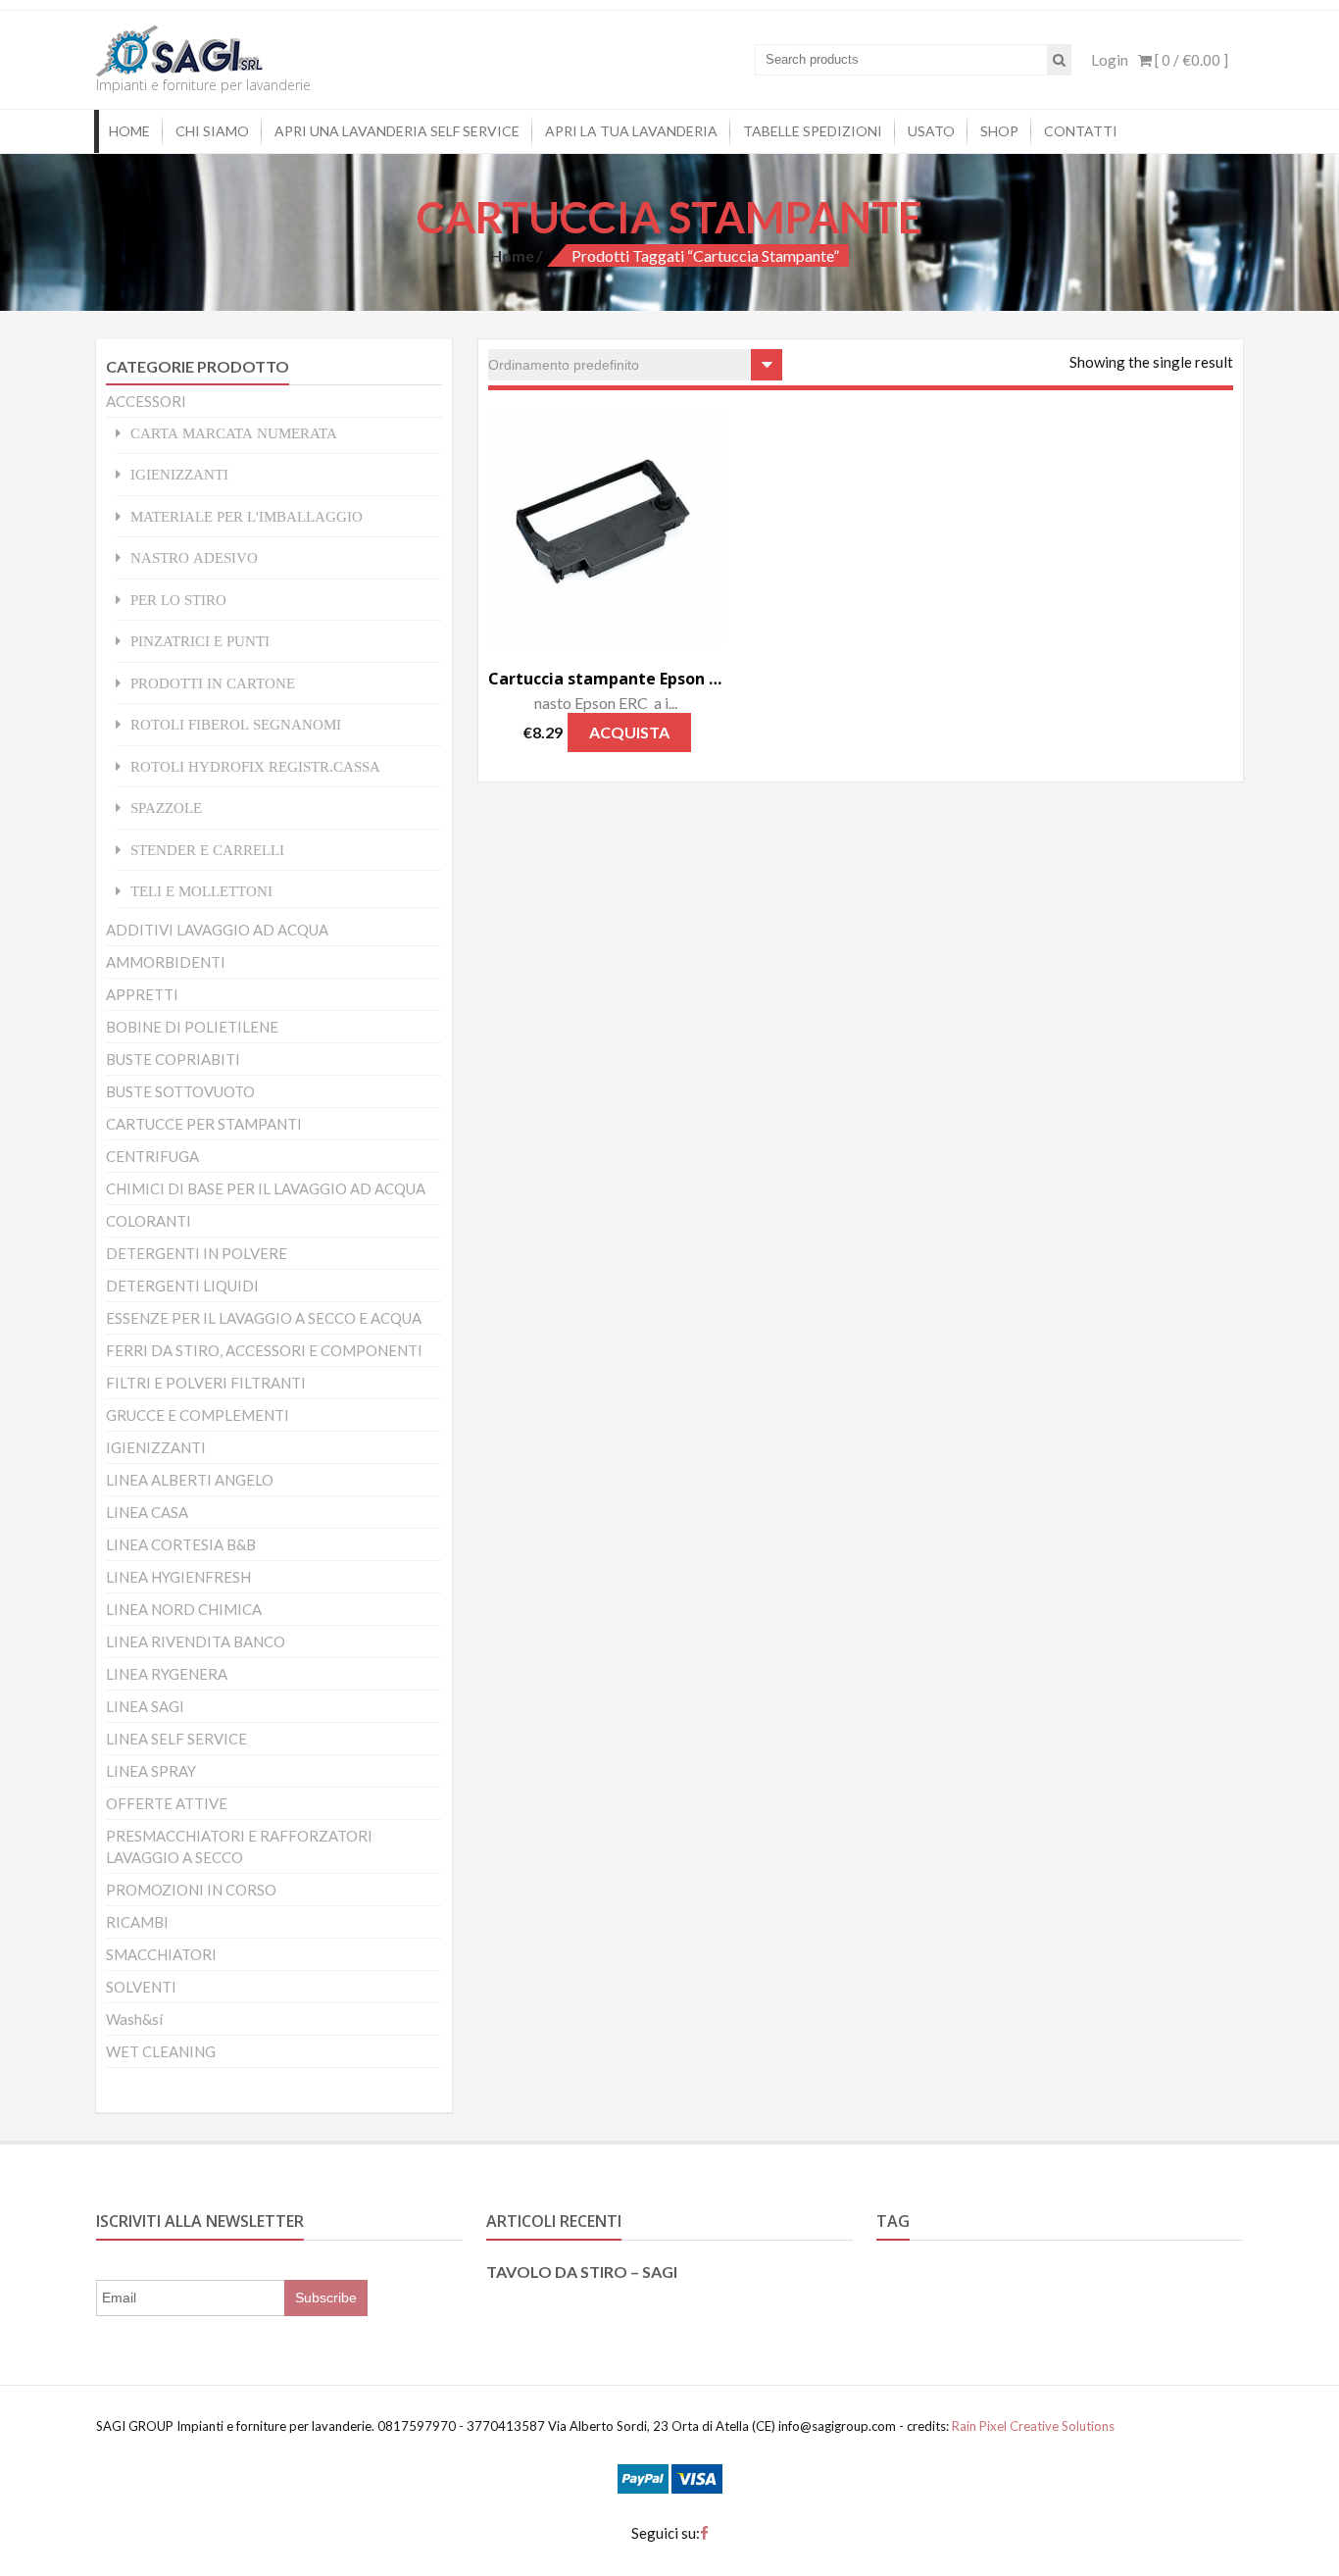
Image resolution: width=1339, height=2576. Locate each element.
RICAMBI (137, 1922)
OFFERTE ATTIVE (167, 1803)
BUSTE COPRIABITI (173, 1059)
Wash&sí (134, 2019)
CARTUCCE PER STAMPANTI (204, 1124)
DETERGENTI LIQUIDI (182, 1286)
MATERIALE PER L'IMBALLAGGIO (247, 516)
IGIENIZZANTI (179, 474)
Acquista (629, 732)
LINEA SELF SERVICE (176, 1739)
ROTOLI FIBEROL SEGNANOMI (236, 724)
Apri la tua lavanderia (631, 131)
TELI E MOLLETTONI (201, 891)
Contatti (1081, 131)
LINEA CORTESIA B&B (181, 1544)
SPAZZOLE (166, 808)
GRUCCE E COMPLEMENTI (198, 1415)
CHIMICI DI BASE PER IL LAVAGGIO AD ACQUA (266, 1188)
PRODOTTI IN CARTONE (213, 683)
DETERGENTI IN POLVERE (197, 1253)
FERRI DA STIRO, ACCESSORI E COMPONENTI (264, 1350)
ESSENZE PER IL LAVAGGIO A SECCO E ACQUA (264, 1318)
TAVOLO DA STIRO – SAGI (582, 2272)
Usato (931, 131)
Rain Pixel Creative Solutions (1032, 2426)
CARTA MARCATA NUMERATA (234, 433)
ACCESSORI (146, 401)
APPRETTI (142, 994)
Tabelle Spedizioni (813, 131)
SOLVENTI (141, 1987)
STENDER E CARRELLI (207, 850)
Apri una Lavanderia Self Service (397, 131)
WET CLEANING (161, 2051)
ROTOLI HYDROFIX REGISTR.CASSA (255, 766)
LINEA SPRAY (151, 1771)
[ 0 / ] (1190, 60)
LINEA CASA (147, 1512)
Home (129, 131)
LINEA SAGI (145, 1706)
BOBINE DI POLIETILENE (192, 1027)
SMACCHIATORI (161, 1954)
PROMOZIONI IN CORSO (191, 1890)
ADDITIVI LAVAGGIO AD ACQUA (217, 930)
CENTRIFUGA (152, 1156)
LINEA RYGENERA (167, 1674)
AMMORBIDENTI (166, 962)
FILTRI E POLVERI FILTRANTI (206, 1383)
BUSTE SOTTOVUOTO (180, 1091)
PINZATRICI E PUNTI (200, 641)
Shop (999, 131)
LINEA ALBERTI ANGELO (190, 1480)
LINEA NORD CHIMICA (184, 1609)
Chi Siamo (212, 131)
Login (1110, 60)
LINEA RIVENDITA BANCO (196, 1642)
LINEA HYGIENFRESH (178, 1577)
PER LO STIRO (178, 600)
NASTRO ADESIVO (194, 557)
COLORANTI (149, 1221)
